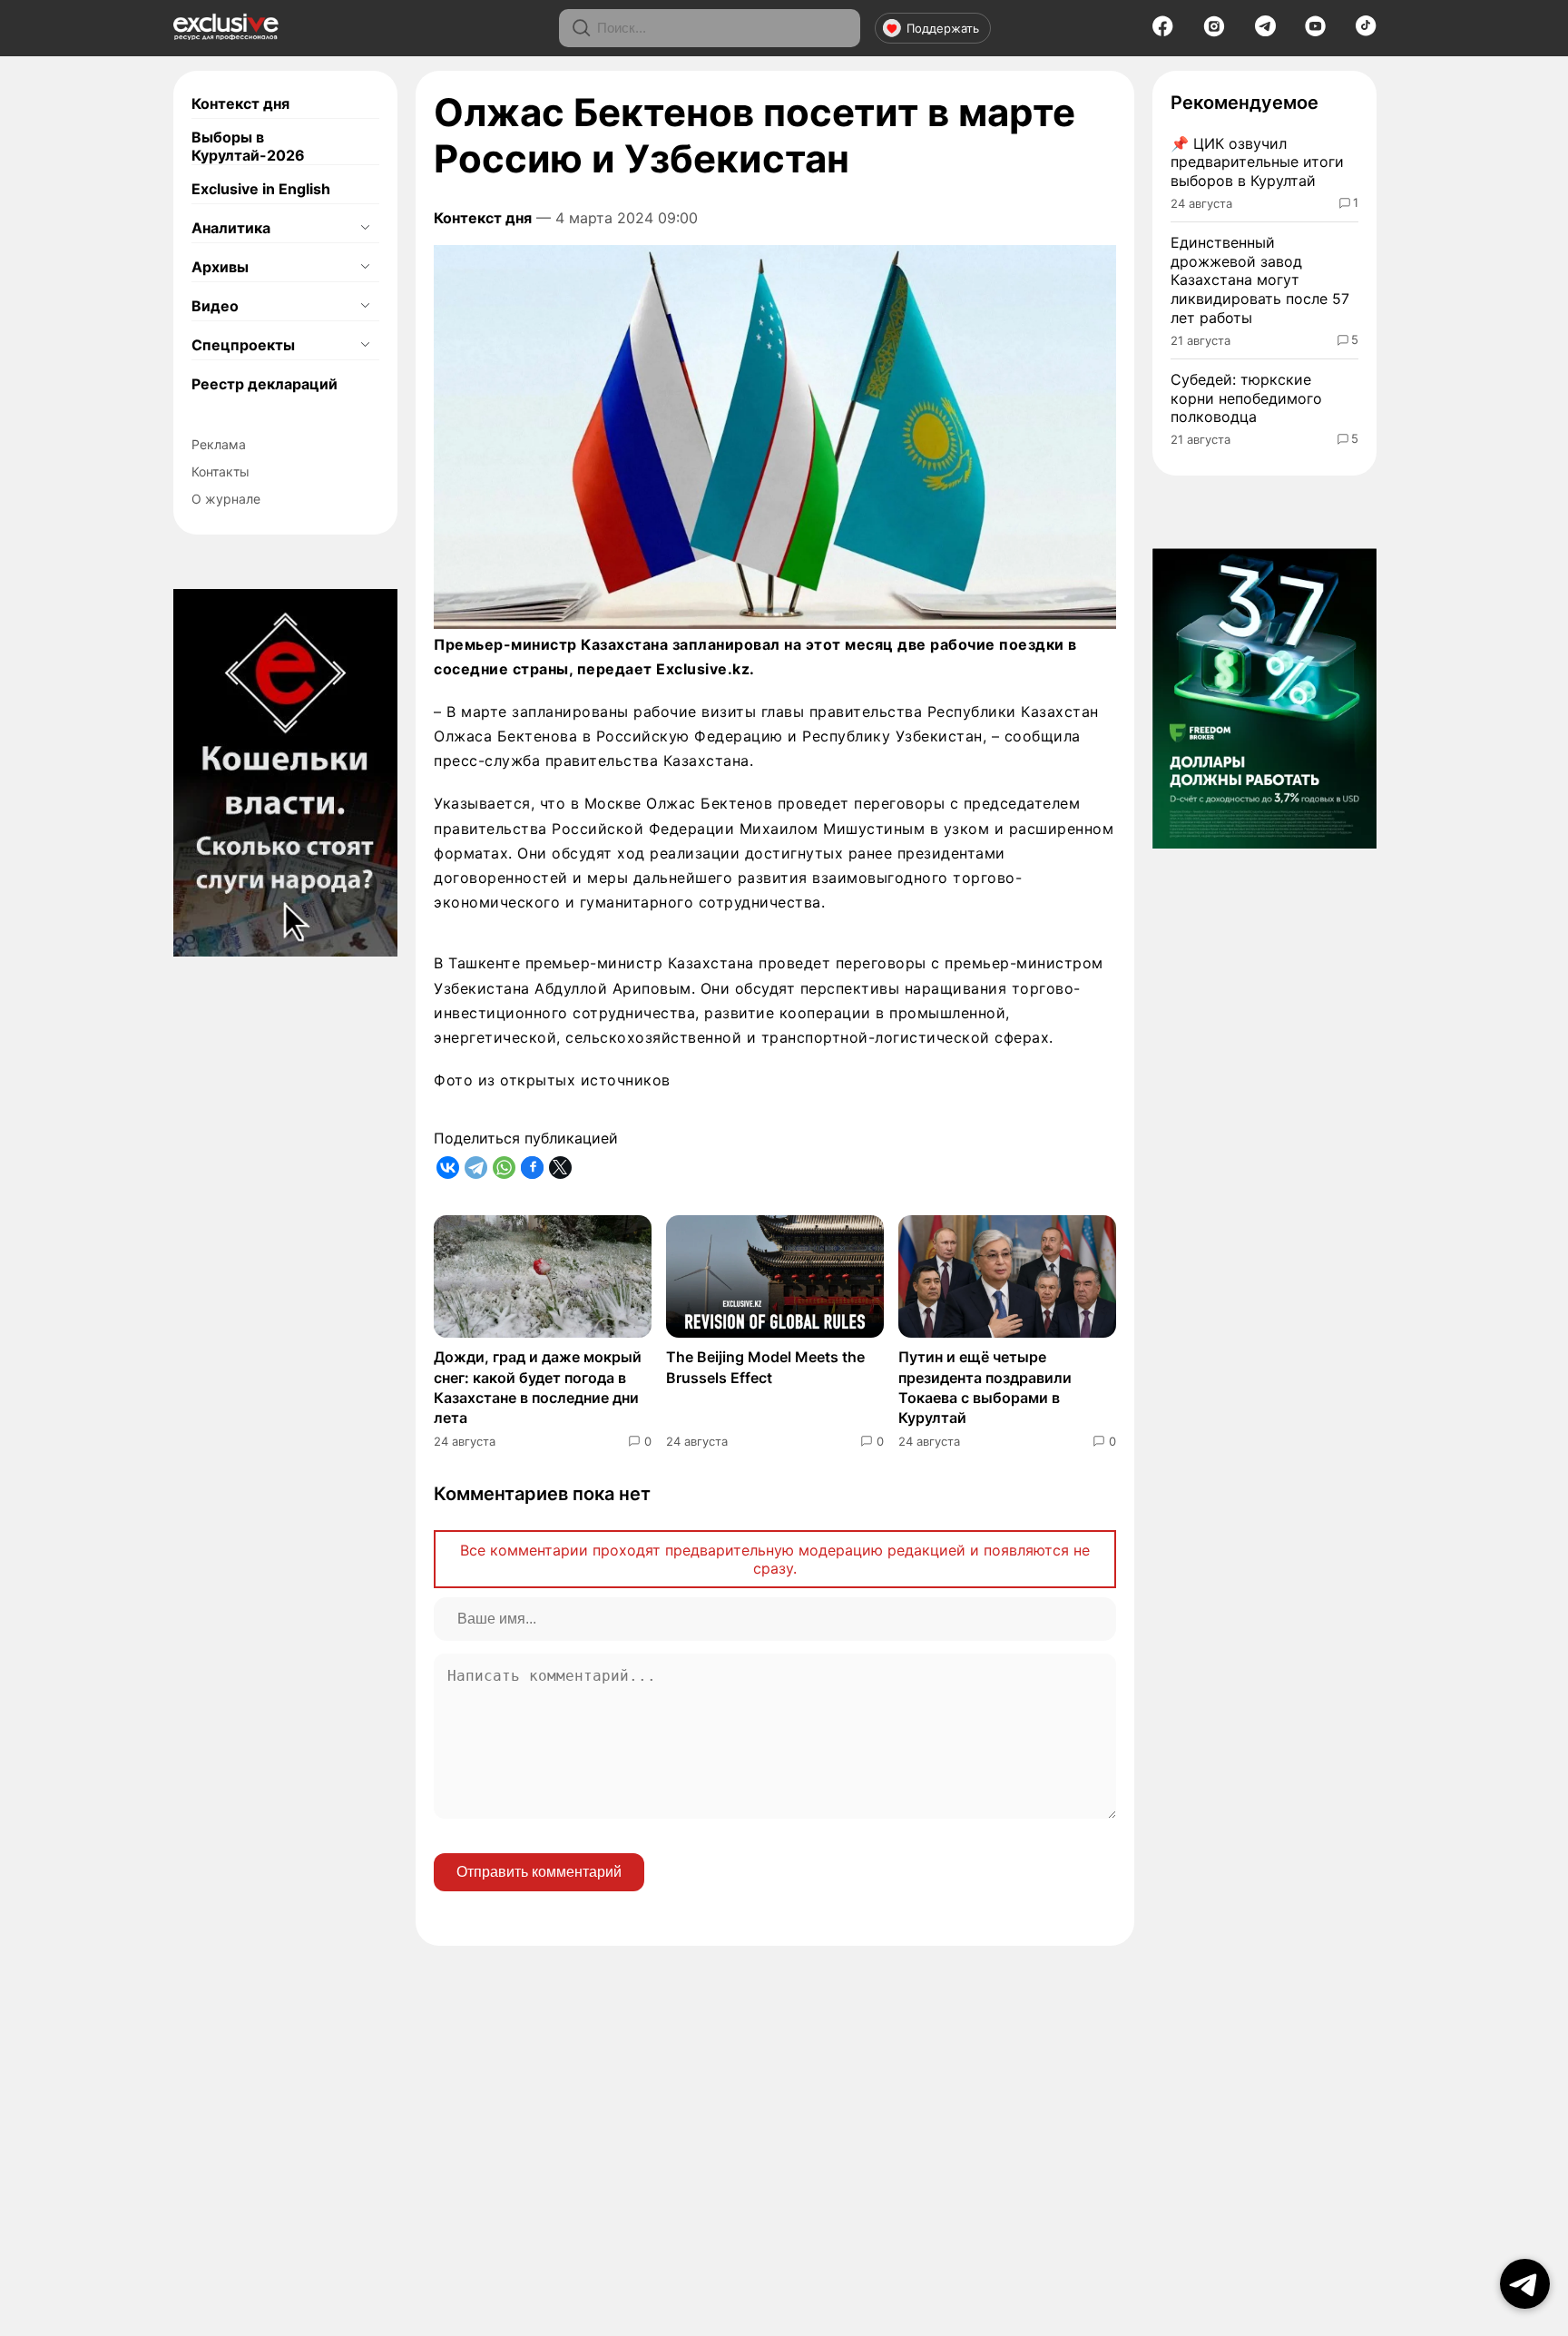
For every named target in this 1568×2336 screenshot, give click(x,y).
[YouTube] (1315, 32)
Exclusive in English (261, 189)
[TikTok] (1366, 31)
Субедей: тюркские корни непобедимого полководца (1246, 398)
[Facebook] (1163, 32)
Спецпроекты (243, 345)
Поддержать (943, 28)
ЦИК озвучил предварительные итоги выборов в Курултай (1257, 162)
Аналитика (231, 228)
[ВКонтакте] (448, 1168)
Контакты (220, 471)
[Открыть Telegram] (1525, 2284)
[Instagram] (1214, 32)
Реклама (219, 444)
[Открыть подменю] (365, 228)
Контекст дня (240, 103)
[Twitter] (560, 1168)
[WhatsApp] (504, 1168)
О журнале (226, 499)
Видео (215, 306)
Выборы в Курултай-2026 (248, 146)
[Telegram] (1265, 31)
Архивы (220, 267)
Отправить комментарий (539, 1872)
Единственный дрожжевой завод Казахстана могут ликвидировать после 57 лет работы (1260, 280)
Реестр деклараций (265, 384)
